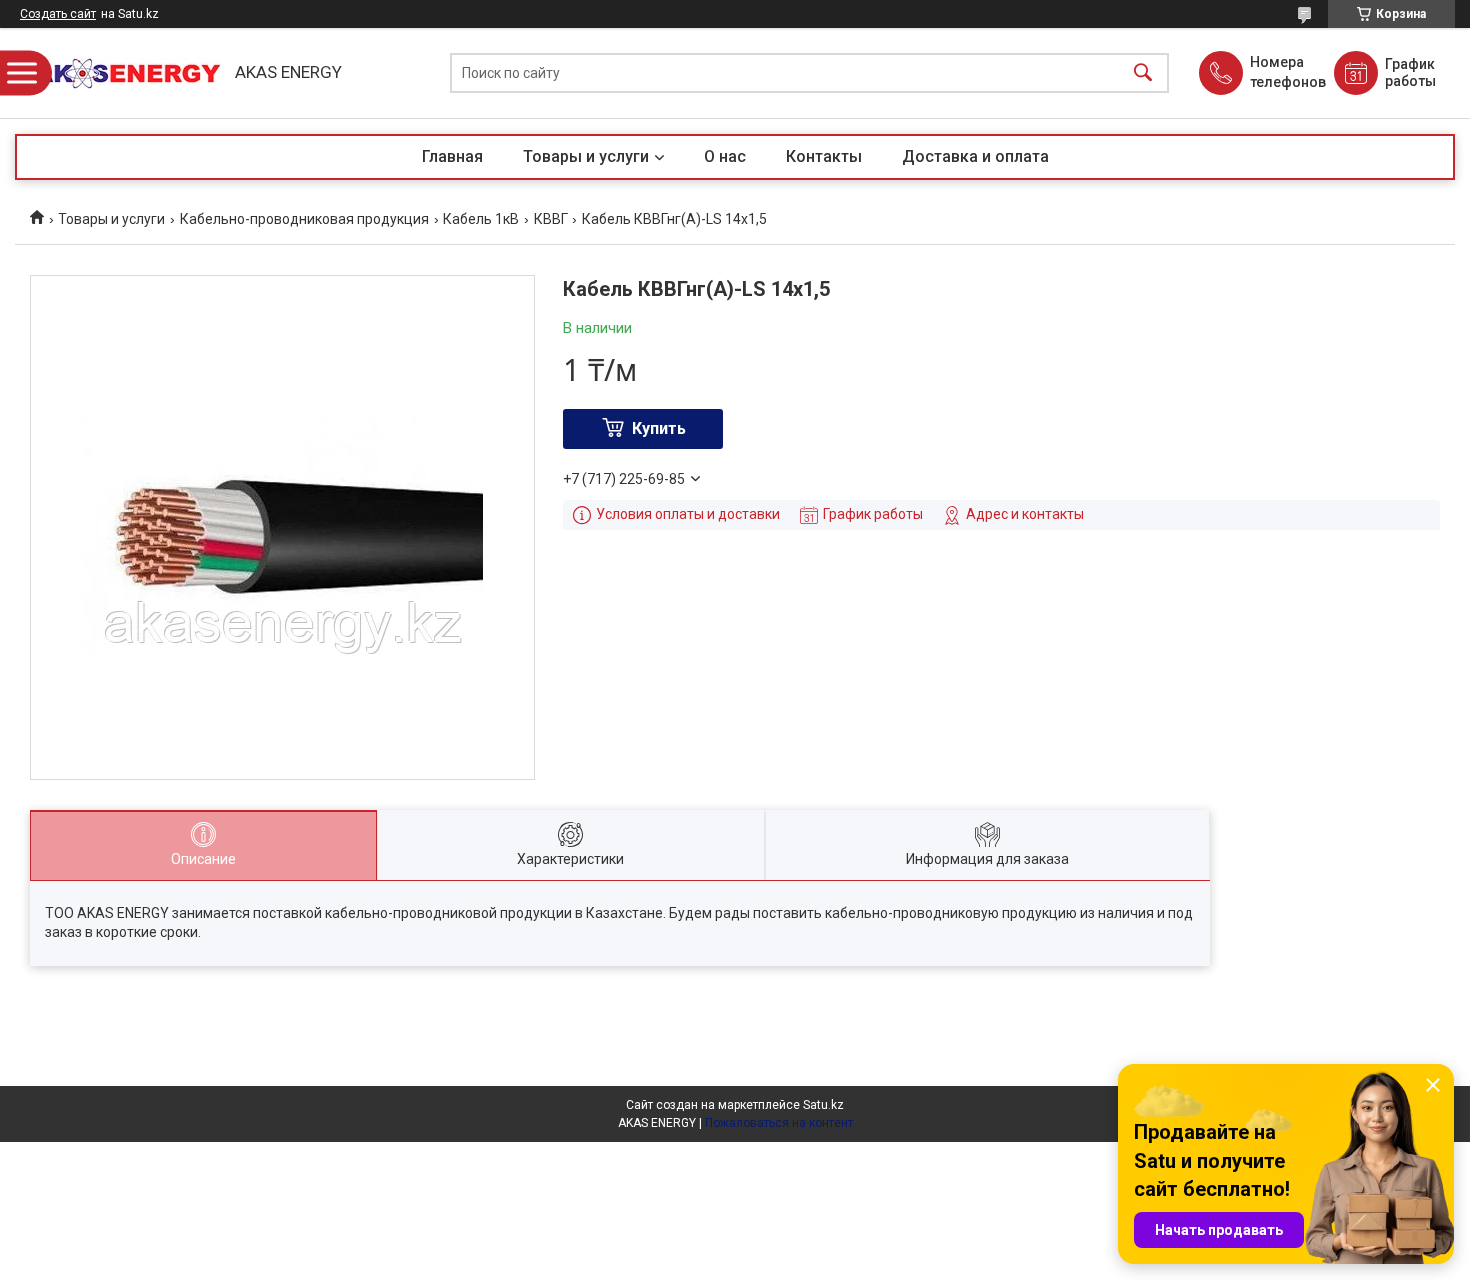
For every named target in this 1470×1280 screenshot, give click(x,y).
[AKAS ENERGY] (120, 73)
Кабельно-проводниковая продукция (304, 219)
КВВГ (551, 219)
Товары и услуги (586, 156)
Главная (452, 156)
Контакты (824, 156)
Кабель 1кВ (481, 219)
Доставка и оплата (975, 156)
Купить (659, 428)
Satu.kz (823, 1105)
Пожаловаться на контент (779, 1123)
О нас (725, 156)
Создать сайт (58, 14)
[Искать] (1143, 73)
